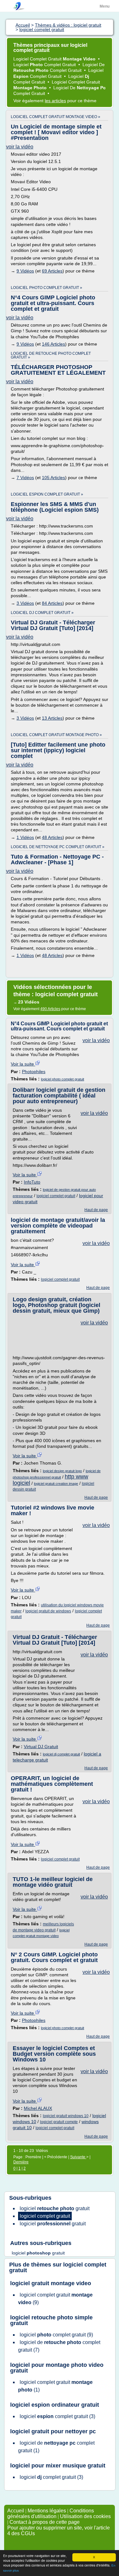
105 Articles (53, 478)
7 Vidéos (25, 478)
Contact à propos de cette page (45, 2522)
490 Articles (50, 1009)
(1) (55, 2386)
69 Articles (52, 271)
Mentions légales (47, 2511)
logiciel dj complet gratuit (61, 1754)
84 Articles (52, 603)
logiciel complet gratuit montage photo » (56, 735)
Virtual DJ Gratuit (41, 1747)
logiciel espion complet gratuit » (47, 494)
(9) (55, 2299)
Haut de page (96, 1210)
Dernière (21, 2162)
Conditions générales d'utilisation (51, 2513)
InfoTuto (32, 1182)
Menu (105, 6)
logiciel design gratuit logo (62, 1471)
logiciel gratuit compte (59, 2122)
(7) (59, 2346)
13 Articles (52, 718)
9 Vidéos (25, 271)
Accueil (16, 2511)
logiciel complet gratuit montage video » (56, 117)
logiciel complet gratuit (56, 1196)
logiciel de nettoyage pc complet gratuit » (58, 847)
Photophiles (34, 1072)
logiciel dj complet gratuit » (42, 613)
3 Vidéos (25, 603)
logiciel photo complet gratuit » (46, 288)
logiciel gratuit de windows (48, 1611)
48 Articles (52, 837)
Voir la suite (23, 1064)
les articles (55, 101)
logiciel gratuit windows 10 (66, 2116)
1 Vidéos (25, 837)
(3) (57, 2416)
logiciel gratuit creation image (56, 1484)
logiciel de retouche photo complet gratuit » (51, 355)
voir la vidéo (20, 147)
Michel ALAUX (38, 2108)
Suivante (78, 2157)
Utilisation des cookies (85, 2516)
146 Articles (53, 344)
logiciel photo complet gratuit (63, 1079)
